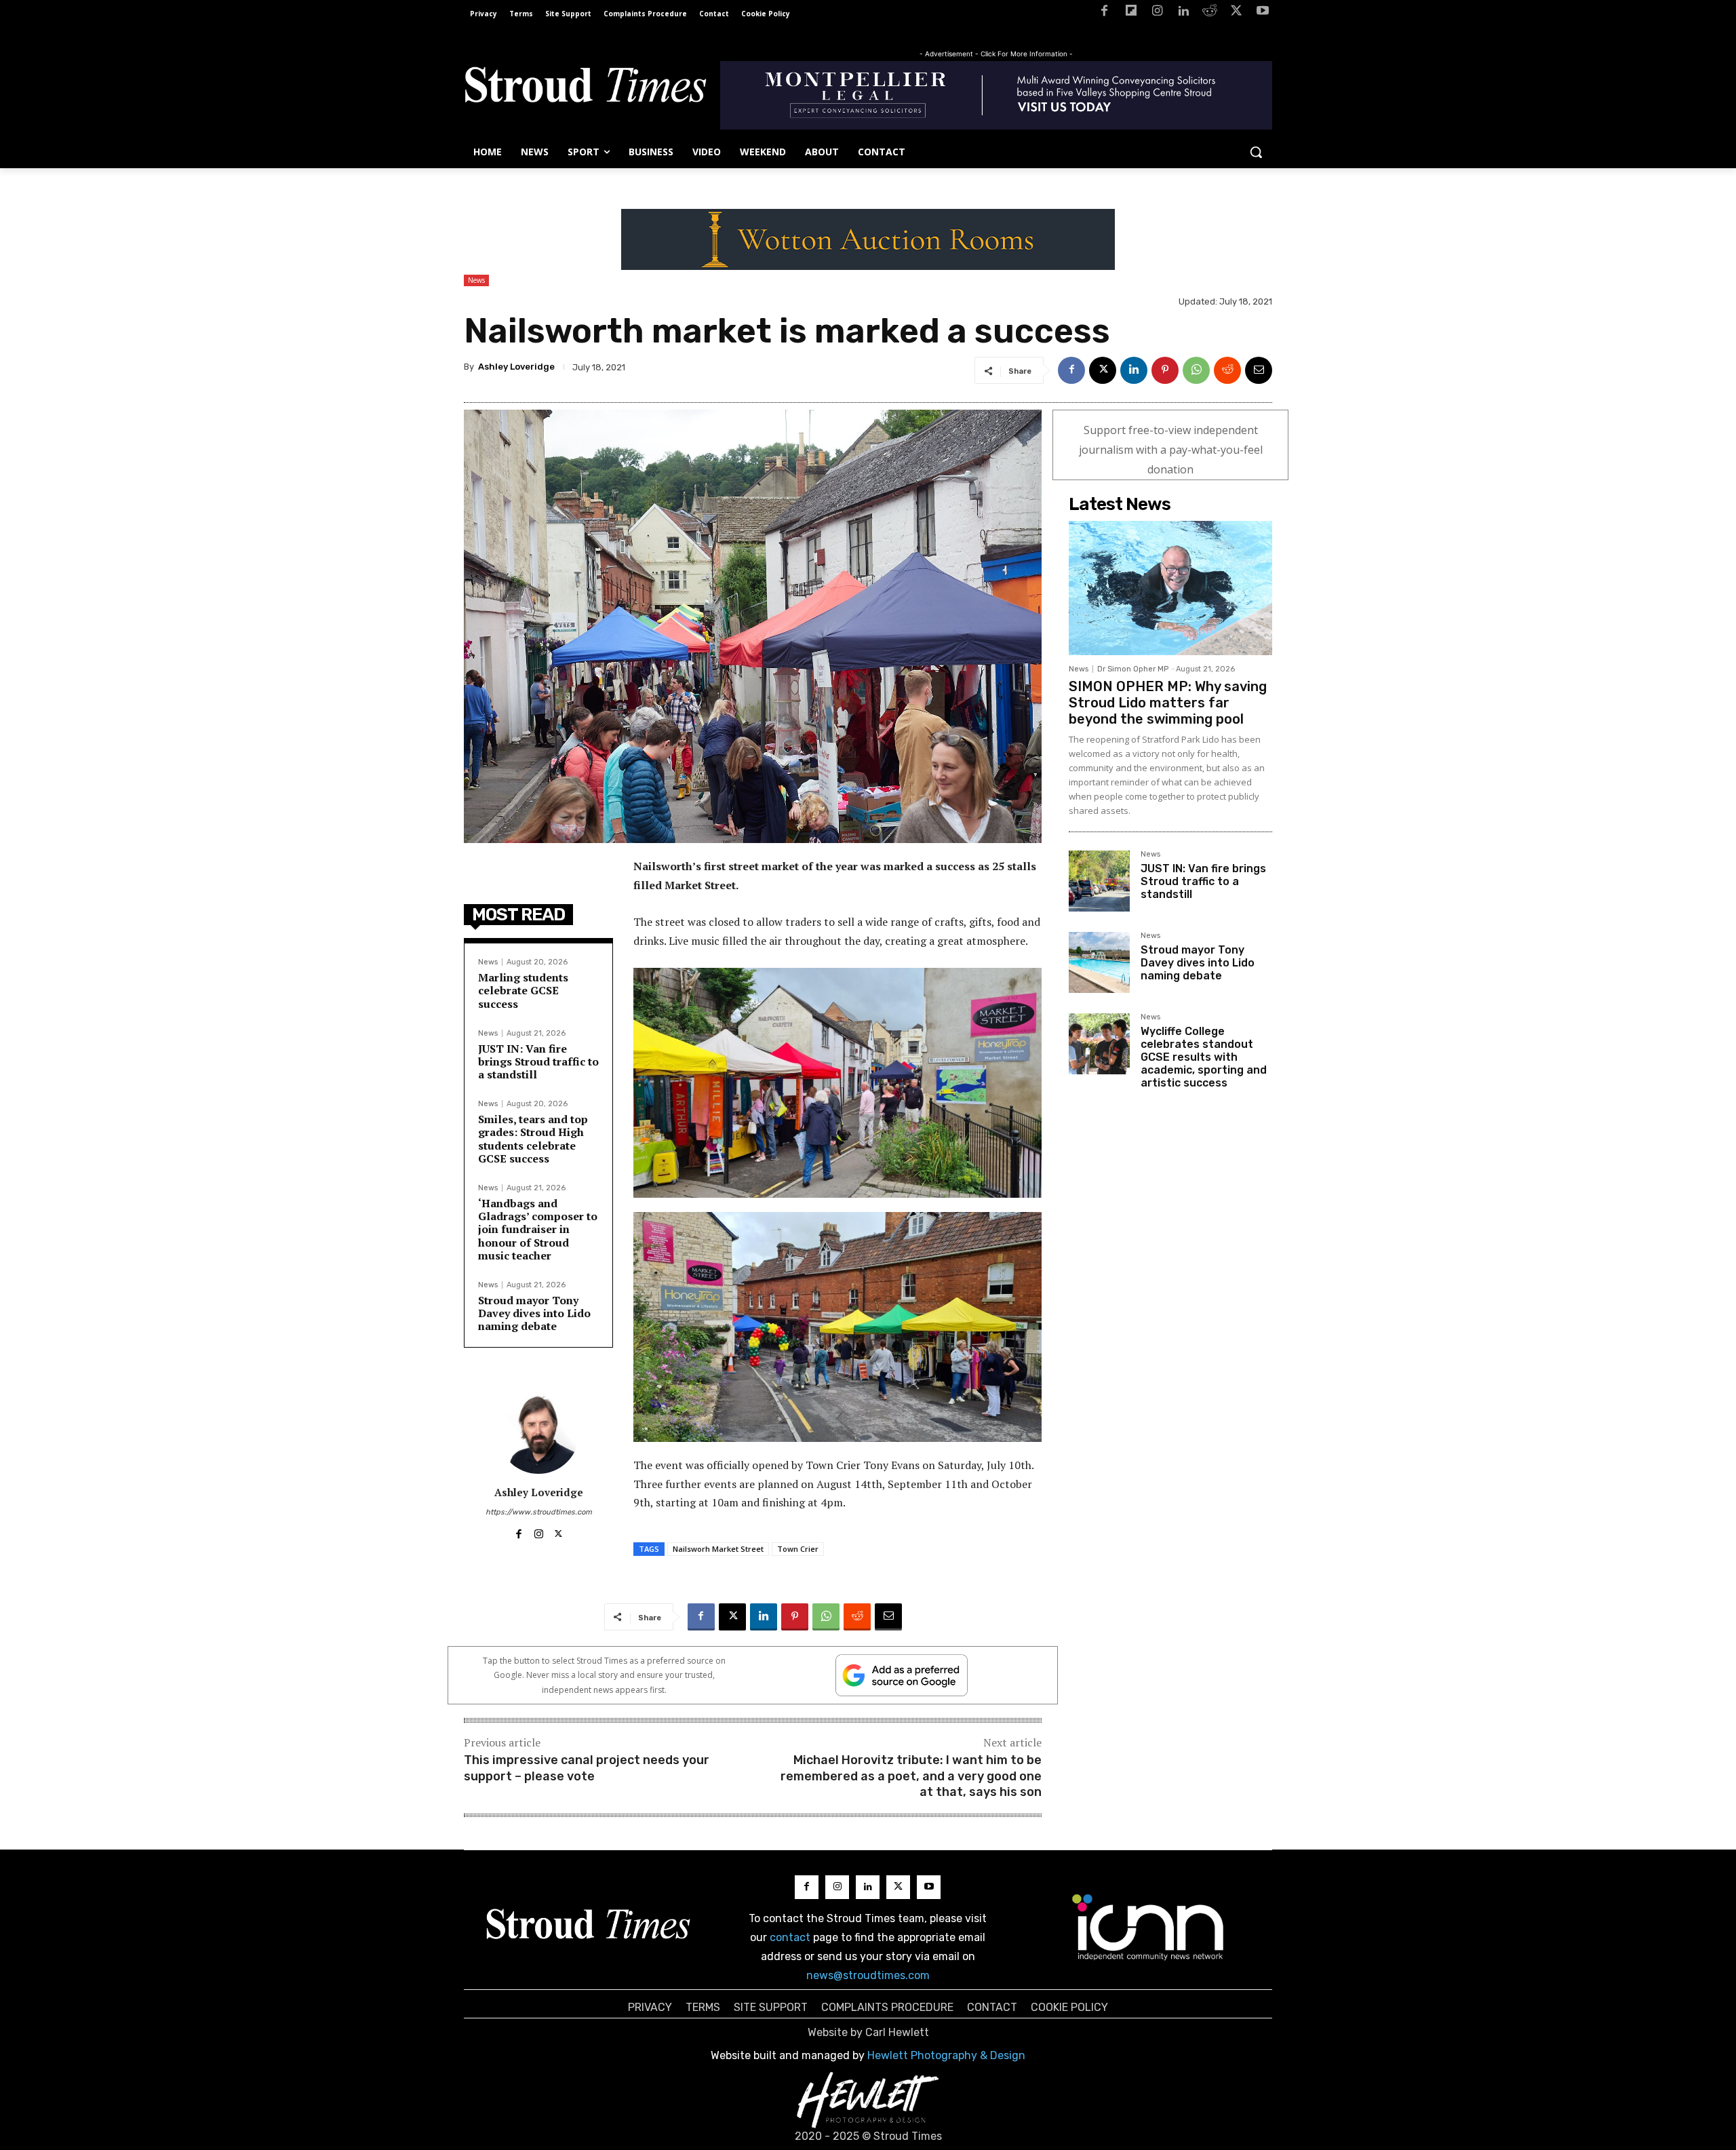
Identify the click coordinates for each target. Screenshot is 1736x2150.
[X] (1236, 13)
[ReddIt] (1227, 370)
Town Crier (798, 1549)
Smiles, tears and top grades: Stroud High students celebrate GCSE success (533, 1139)
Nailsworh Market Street (718, 1549)
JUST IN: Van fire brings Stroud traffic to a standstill (538, 1061)
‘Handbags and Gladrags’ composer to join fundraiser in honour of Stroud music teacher (538, 1229)
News (476, 280)
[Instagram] (1157, 13)
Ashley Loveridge (516, 367)
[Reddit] (1210, 13)
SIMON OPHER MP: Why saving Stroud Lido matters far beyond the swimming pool (1168, 703)
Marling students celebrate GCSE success (523, 990)
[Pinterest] (1165, 370)
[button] (1256, 152)
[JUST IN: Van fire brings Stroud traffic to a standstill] (1099, 881)
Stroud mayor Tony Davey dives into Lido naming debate (534, 1313)
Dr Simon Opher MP (1133, 669)
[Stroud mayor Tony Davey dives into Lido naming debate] (1099, 962)
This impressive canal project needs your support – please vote (587, 1768)
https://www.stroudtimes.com (539, 1512)
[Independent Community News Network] (1148, 1927)
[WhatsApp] (1196, 370)
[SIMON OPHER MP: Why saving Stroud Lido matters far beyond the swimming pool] (1170, 588)
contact (790, 1937)
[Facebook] (1104, 13)
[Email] (1259, 370)
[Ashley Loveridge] (538, 1433)
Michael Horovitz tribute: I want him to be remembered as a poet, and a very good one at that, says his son (911, 1776)
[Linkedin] (1184, 13)
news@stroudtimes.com (868, 1975)
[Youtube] (1262, 13)
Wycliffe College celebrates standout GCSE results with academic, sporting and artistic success (1204, 1057)
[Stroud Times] (585, 88)
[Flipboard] (1131, 13)
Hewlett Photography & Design (946, 2055)
